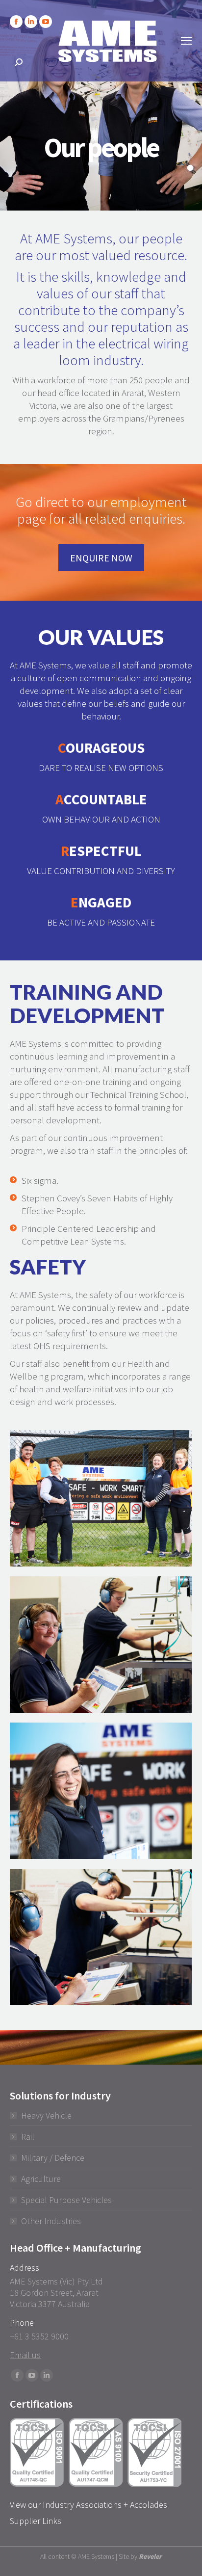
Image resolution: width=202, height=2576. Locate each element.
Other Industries (51, 2221)
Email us (25, 2355)
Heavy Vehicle (46, 2115)
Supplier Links (36, 2521)
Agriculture (41, 2179)
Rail (28, 2137)
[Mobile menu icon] (186, 41)
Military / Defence (53, 2158)
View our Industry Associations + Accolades (88, 2505)
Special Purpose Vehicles (66, 2200)
